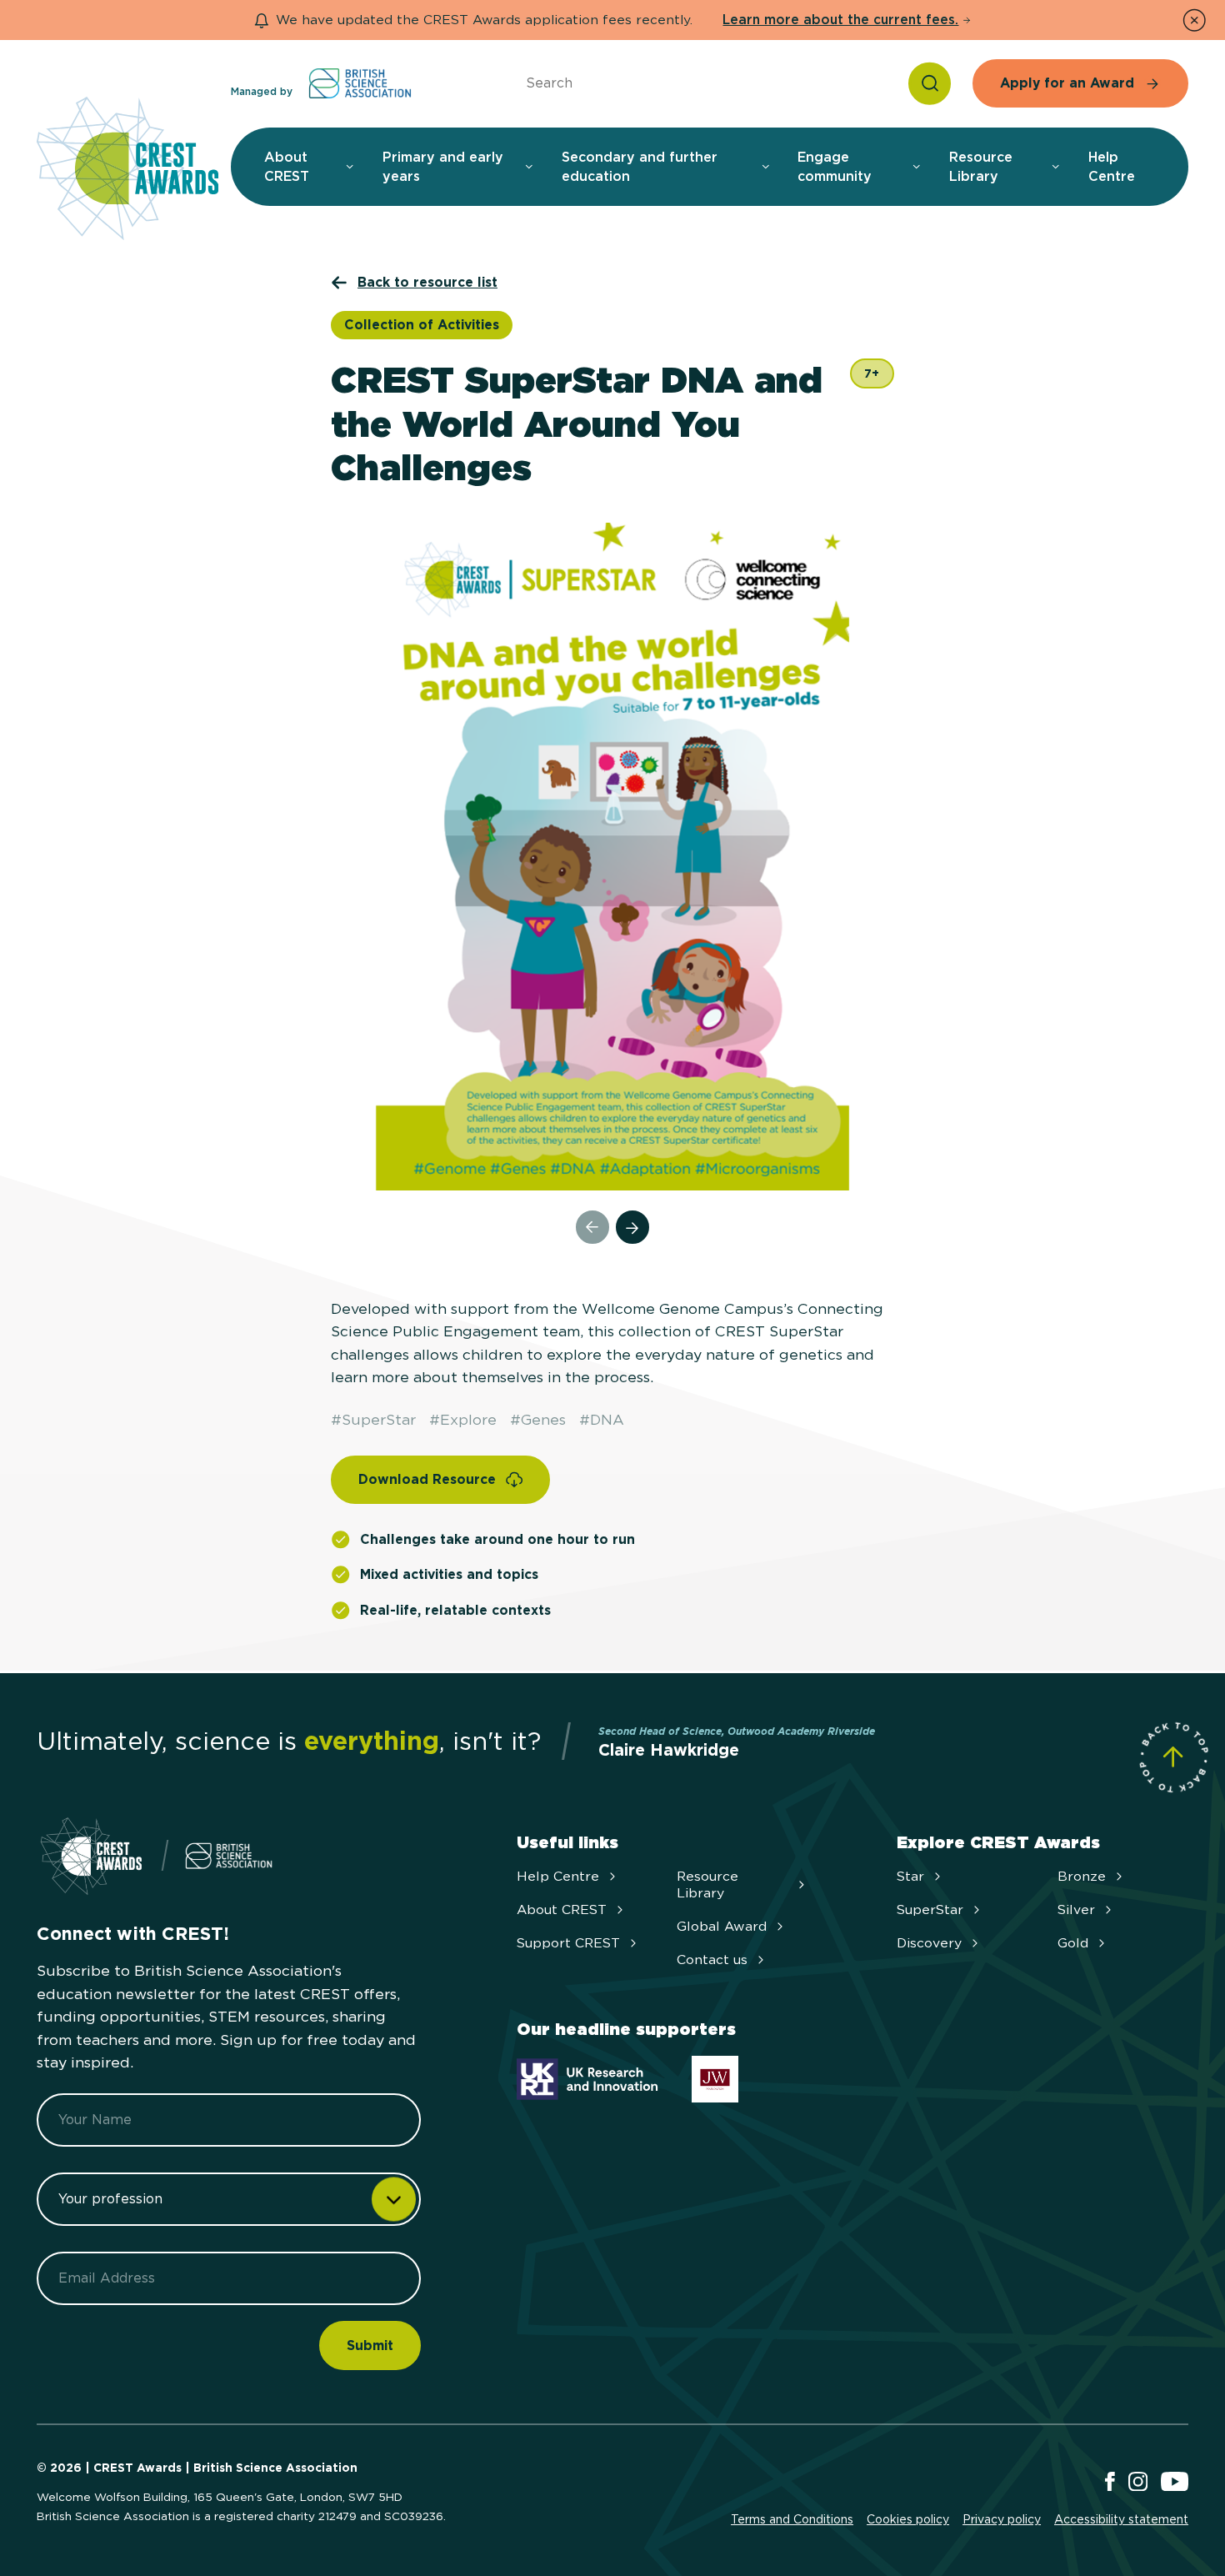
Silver (1076, 1909)
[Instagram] (1138, 2483)
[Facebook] (1110, 2483)
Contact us (712, 1960)
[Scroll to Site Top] (1173, 1757)
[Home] (127, 170)
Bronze (1082, 1876)
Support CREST (568, 1943)
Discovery (929, 1943)
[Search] (930, 83)
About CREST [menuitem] (287, 167)
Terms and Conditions (792, 2519)
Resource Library (707, 1884)
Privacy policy (1002, 2519)
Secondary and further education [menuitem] (640, 167)
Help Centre (558, 1876)
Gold (1073, 1943)
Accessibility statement (1121, 2519)
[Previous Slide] (592, 1227)
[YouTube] (1175, 2483)
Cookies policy (908, 2519)
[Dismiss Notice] (1194, 20)
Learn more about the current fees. (840, 20)
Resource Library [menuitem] (981, 167)
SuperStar (930, 1909)
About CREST (562, 1909)
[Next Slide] (632, 1227)
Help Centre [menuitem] (1112, 167)
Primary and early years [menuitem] (443, 167)
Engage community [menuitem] (835, 167)
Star (910, 1876)
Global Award (722, 1926)
